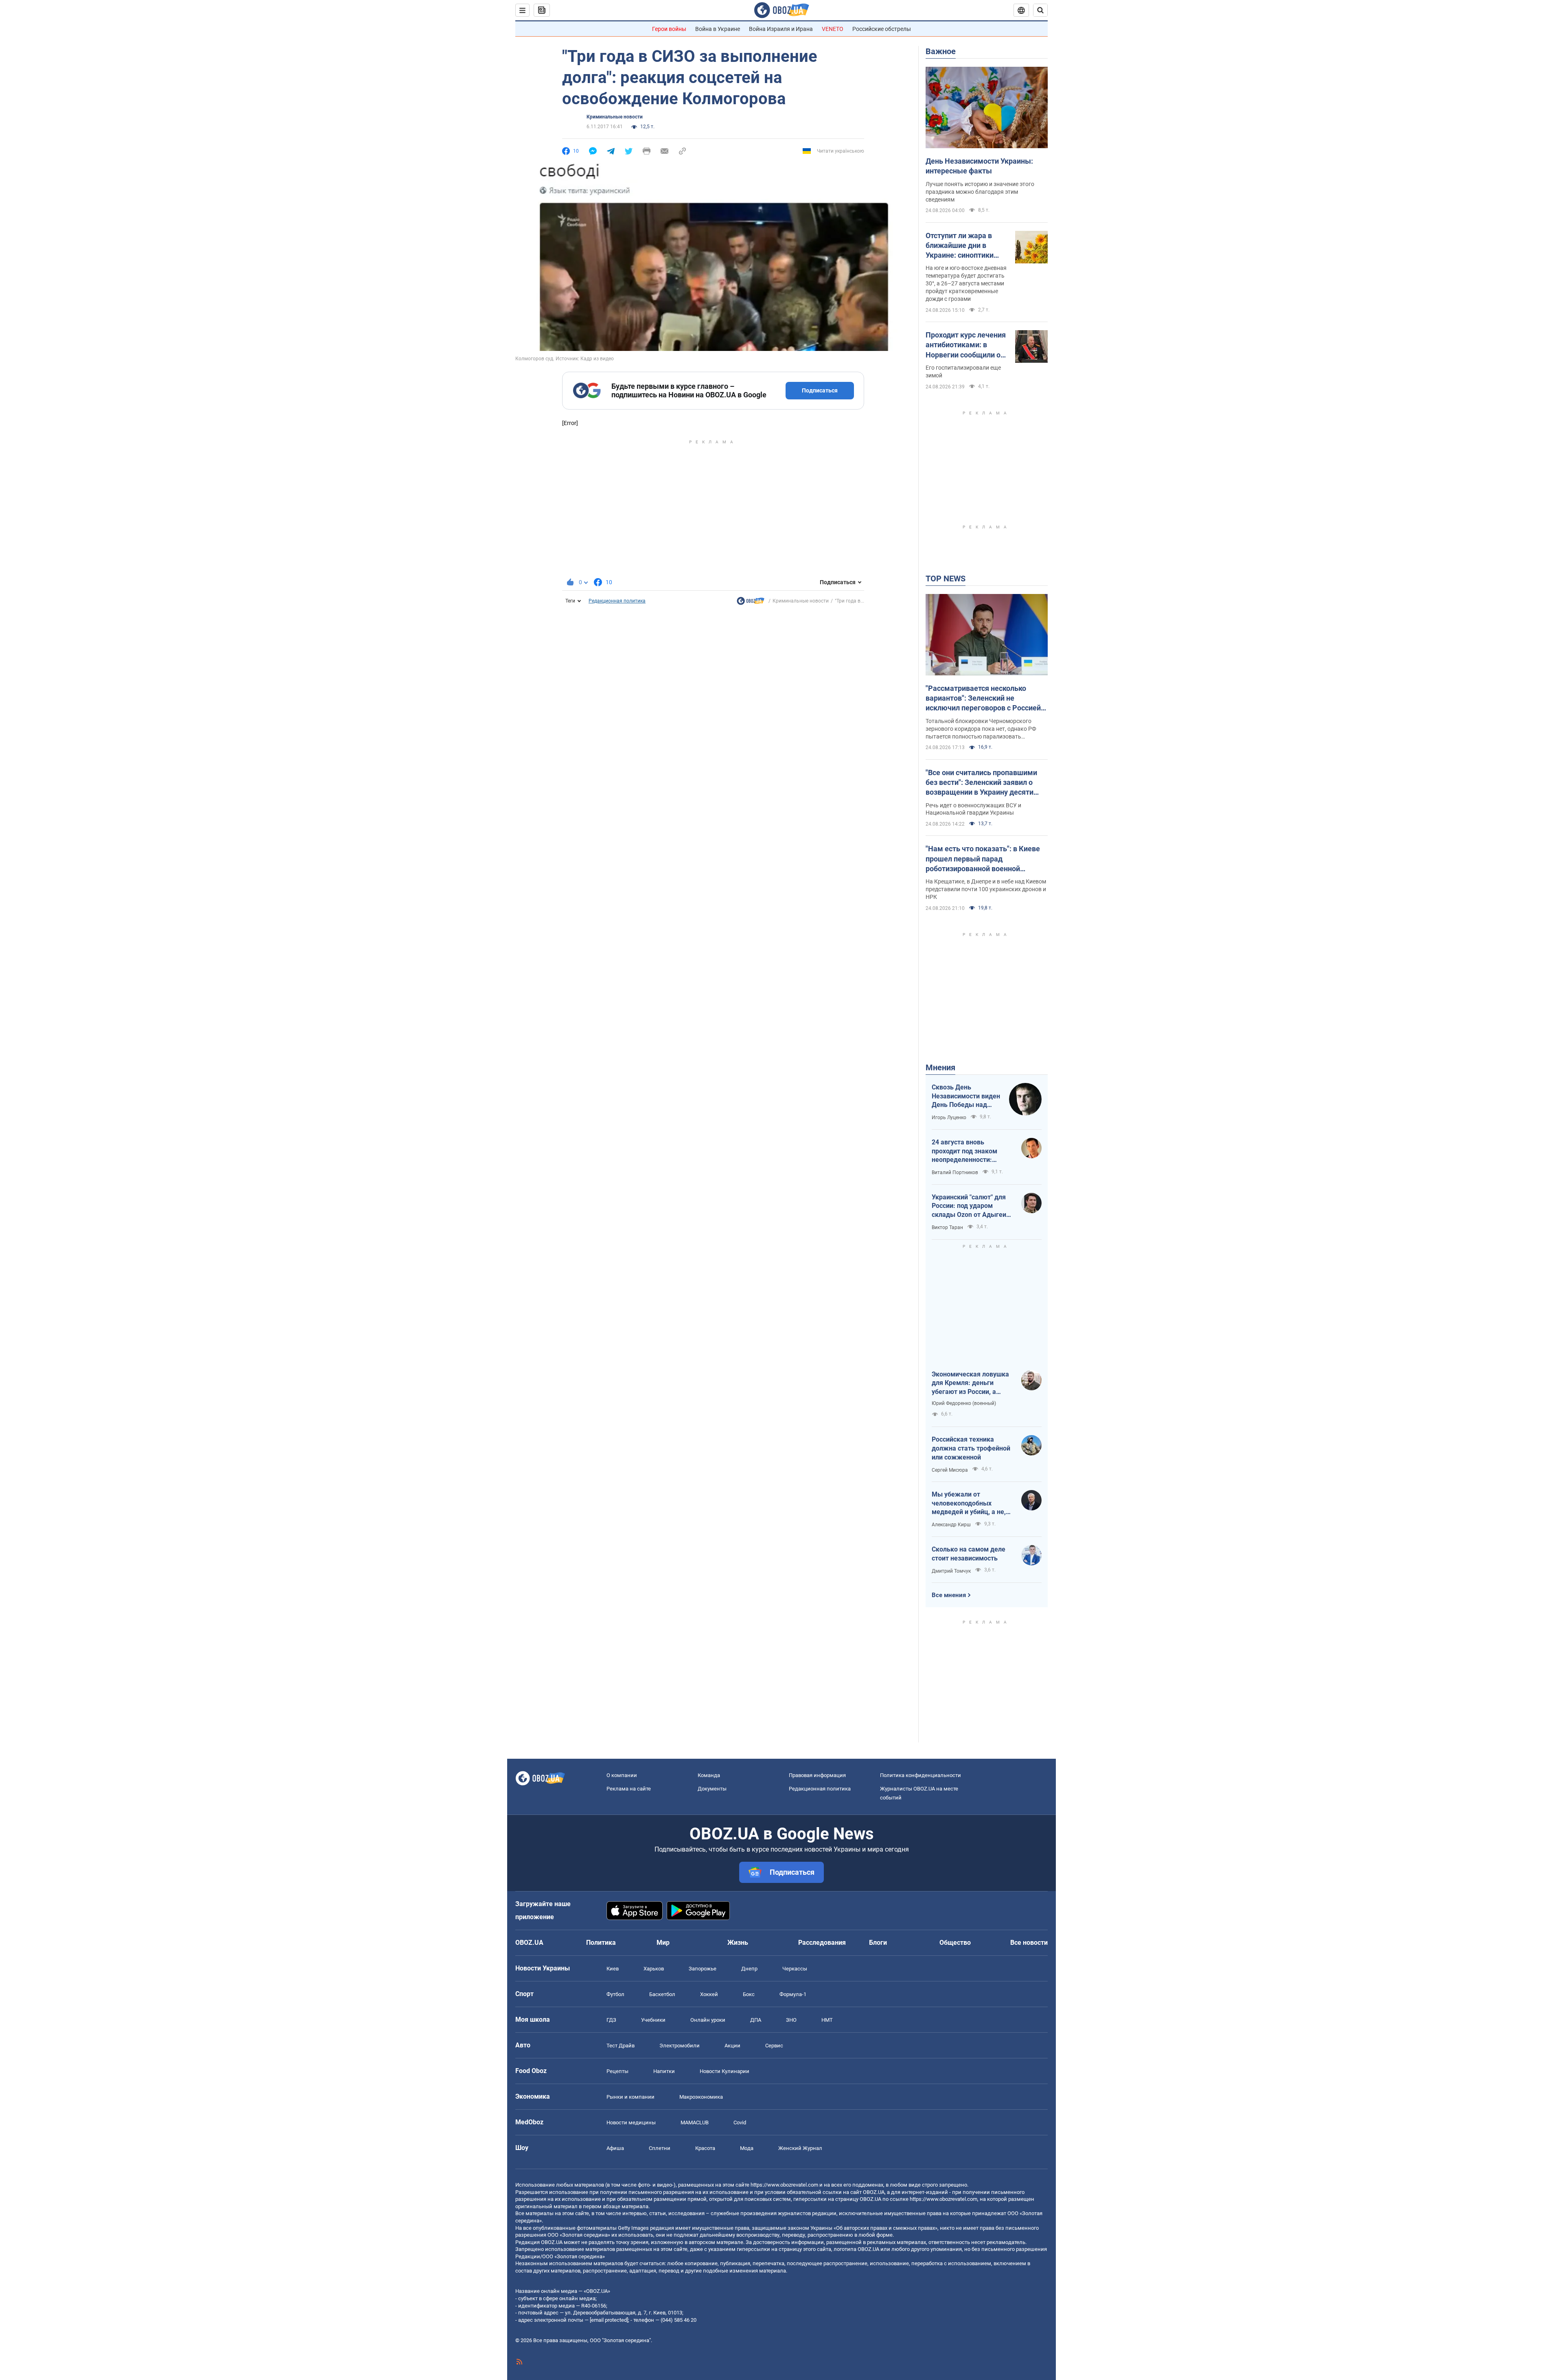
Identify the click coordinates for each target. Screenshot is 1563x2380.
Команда (709, 1775)
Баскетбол (662, 1994)
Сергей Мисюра (950, 1470)
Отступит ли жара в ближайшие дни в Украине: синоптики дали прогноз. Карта (961, 246)
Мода (747, 2148)
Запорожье (703, 1969)
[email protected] (609, 2320)
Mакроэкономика (701, 2097)
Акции (732, 2046)
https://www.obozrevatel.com (784, 2185)
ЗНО (791, 2020)
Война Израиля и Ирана (781, 29)
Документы (712, 1789)
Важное (941, 51)
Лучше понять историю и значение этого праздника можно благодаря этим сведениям (980, 192)
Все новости (1029, 1943)
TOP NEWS (946, 579)
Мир (663, 1943)
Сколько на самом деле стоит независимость (969, 1554)
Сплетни (660, 2148)
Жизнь (738, 1943)
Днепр (749, 1969)
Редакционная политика (617, 601)
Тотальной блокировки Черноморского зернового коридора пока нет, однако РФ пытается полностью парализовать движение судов (981, 729)
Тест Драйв (621, 2046)
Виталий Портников (955, 1172)
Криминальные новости (615, 117)
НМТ (827, 2020)
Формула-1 (793, 1994)
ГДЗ (611, 2020)
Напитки (664, 2071)
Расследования (822, 1943)
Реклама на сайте (629, 1789)
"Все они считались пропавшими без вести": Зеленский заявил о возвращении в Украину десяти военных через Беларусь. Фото (981, 783)
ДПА (756, 2020)
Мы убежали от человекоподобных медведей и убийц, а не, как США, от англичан (969, 1503)
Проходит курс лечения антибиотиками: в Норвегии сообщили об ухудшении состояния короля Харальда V (966, 345)
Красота (705, 2148)
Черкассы (795, 1969)
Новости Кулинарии (725, 2071)
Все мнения (949, 1595)
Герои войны (669, 29)
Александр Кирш (951, 1525)
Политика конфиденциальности (921, 1775)
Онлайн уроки (708, 2020)
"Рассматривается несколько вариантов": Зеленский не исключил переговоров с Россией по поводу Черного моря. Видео (983, 699)
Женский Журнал (800, 2148)
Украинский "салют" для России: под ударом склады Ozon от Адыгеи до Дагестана (969, 1206)
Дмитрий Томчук (951, 1571)
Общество (955, 1943)
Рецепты (617, 2071)
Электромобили (680, 2046)
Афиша (615, 2148)
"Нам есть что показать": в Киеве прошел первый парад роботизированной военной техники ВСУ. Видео (983, 859)
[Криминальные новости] (751, 603)
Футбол (615, 1994)
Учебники (653, 2020)
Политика (601, 1943)
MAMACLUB (695, 2122)
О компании (622, 1775)
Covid (740, 2122)
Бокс (749, 1994)
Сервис (774, 2046)
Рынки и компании (630, 2097)
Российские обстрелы (882, 29)
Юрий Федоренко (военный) (964, 1403)
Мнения (940, 1067)
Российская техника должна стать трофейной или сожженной (971, 1448)
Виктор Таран (947, 1227)
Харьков (654, 1969)
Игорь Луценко (949, 1118)
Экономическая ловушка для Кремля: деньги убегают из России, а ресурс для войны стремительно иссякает (970, 1383)
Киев (613, 1969)
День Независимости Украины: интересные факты (979, 166)
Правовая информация (817, 1775)
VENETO (833, 29)
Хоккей (709, 1994)
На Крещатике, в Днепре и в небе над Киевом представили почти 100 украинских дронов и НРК (986, 889)
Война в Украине (718, 29)
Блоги (878, 1943)
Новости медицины (631, 2122)
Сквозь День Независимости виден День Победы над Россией (966, 1096)
